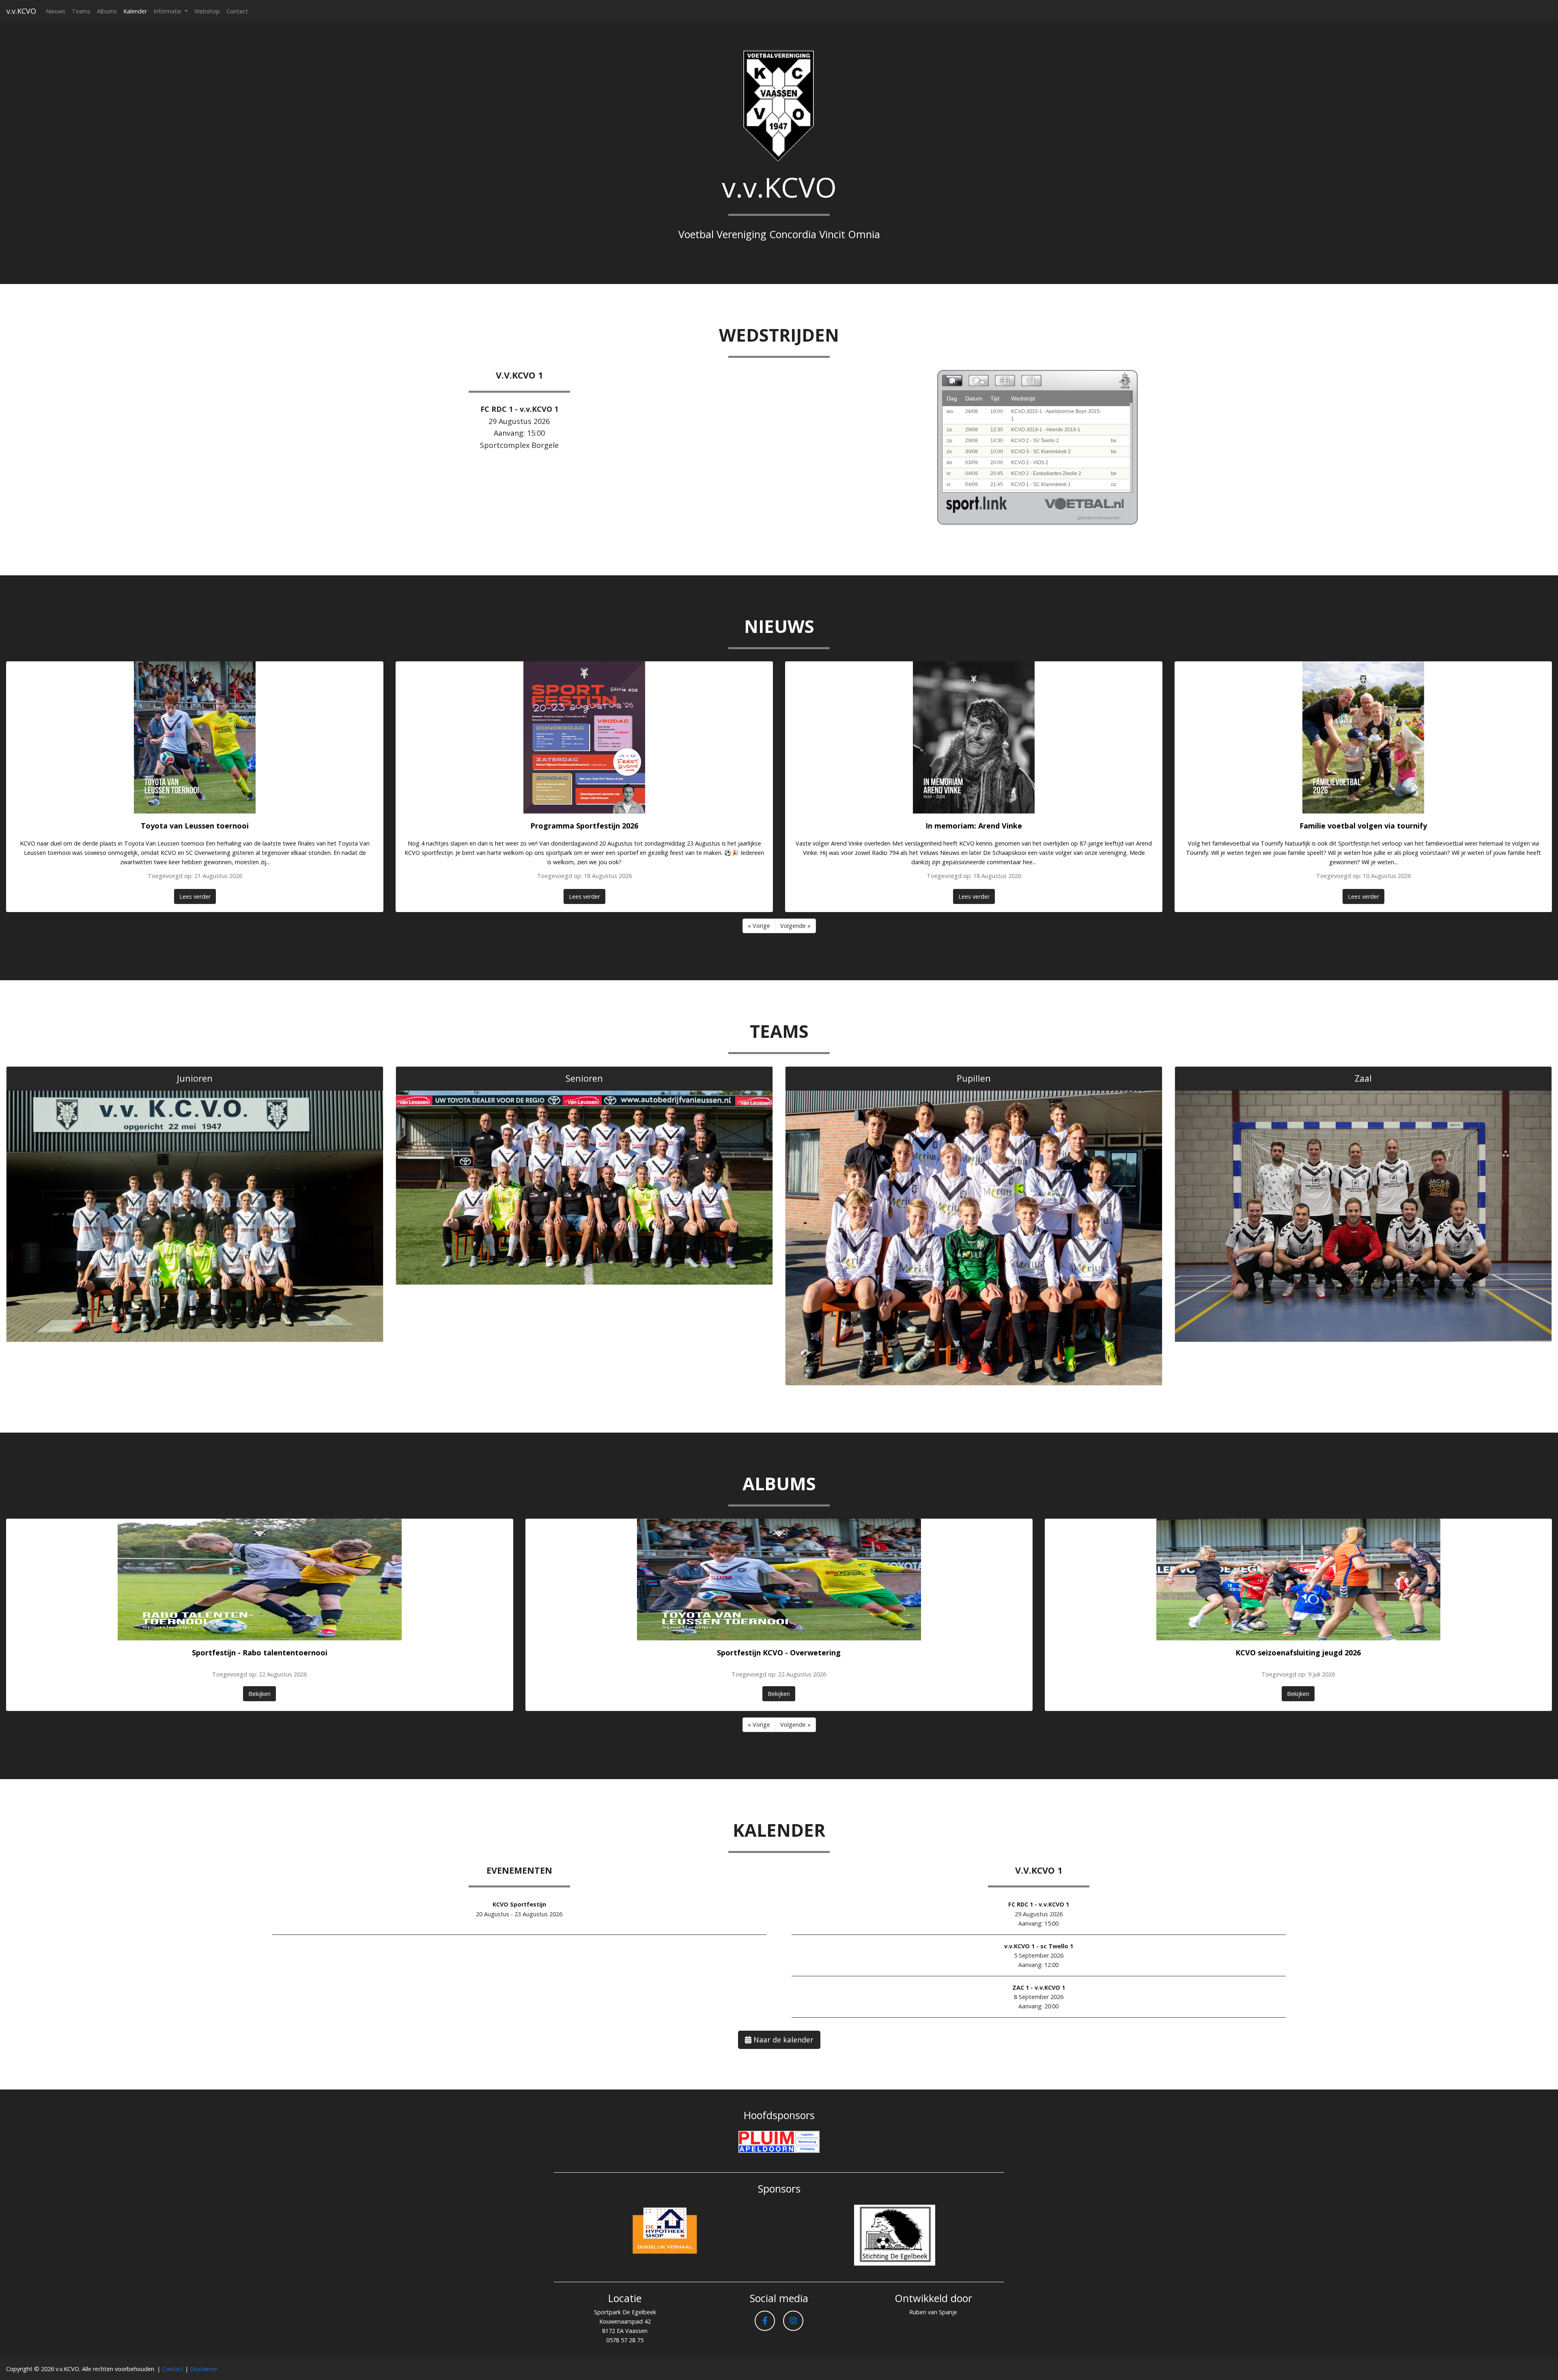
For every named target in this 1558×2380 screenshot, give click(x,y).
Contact (237, 11)
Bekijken (259, 1694)
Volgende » (795, 926)
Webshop (207, 11)
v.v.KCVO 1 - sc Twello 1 (1039, 1946)
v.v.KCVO (21, 11)
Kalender (135, 11)
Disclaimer (204, 2369)
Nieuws (56, 11)
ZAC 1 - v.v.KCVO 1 (1039, 1987)
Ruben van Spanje (933, 2312)
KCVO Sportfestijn (519, 1904)
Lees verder (195, 896)
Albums (107, 11)
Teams (81, 11)
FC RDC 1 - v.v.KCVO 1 (519, 409)
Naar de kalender (782, 2040)
